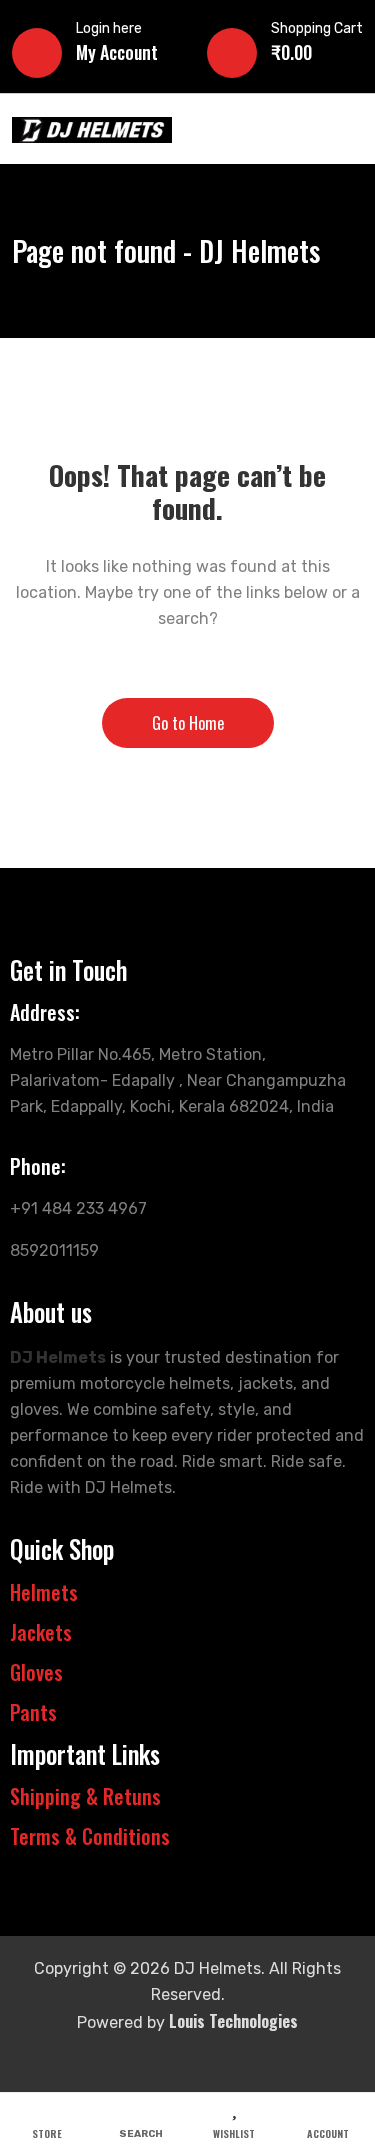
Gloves (36, 1672)
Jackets (41, 1632)
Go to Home (188, 723)
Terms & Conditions (90, 1836)
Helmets (44, 1592)
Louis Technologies (233, 2021)
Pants (33, 1712)
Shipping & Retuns (85, 1796)
